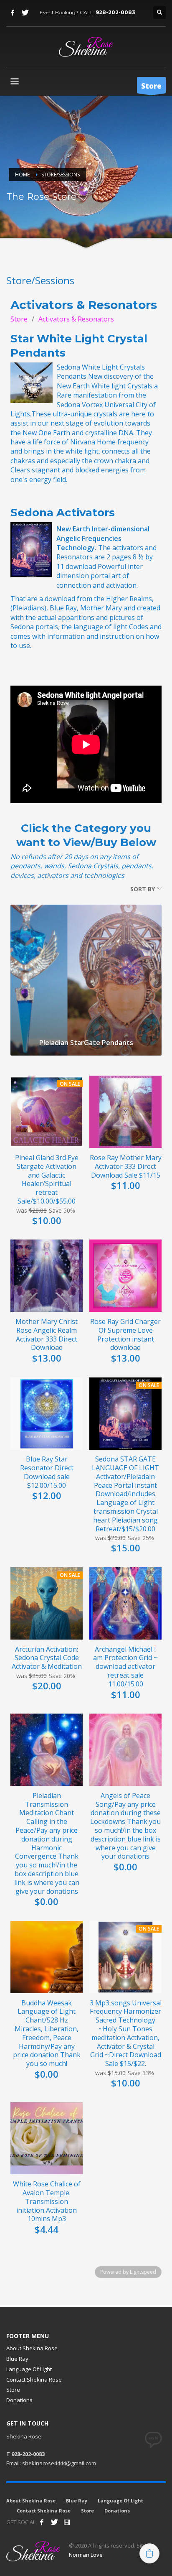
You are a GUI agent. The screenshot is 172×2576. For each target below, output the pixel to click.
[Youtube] (67, 2522)
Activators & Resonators (76, 319)
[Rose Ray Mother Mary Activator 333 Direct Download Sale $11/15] (125, 1112)
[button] (149, 2553)
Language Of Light (29, 2369)
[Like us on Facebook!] (42, 2522)
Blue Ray (17, 2359)
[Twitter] (25, 13)
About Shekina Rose (32, 2348)
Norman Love (86, 2555)
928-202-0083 (115, 12)
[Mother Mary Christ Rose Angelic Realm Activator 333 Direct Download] (47, 1276)
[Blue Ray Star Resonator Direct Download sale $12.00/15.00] (47, 1414)
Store (19, 319)
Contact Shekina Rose (34, 2380)
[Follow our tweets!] (54, 2522)
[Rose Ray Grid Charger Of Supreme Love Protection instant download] (125, 1276)
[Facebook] (13, 13)
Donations (19, 2400)
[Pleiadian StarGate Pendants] (86, 968)
